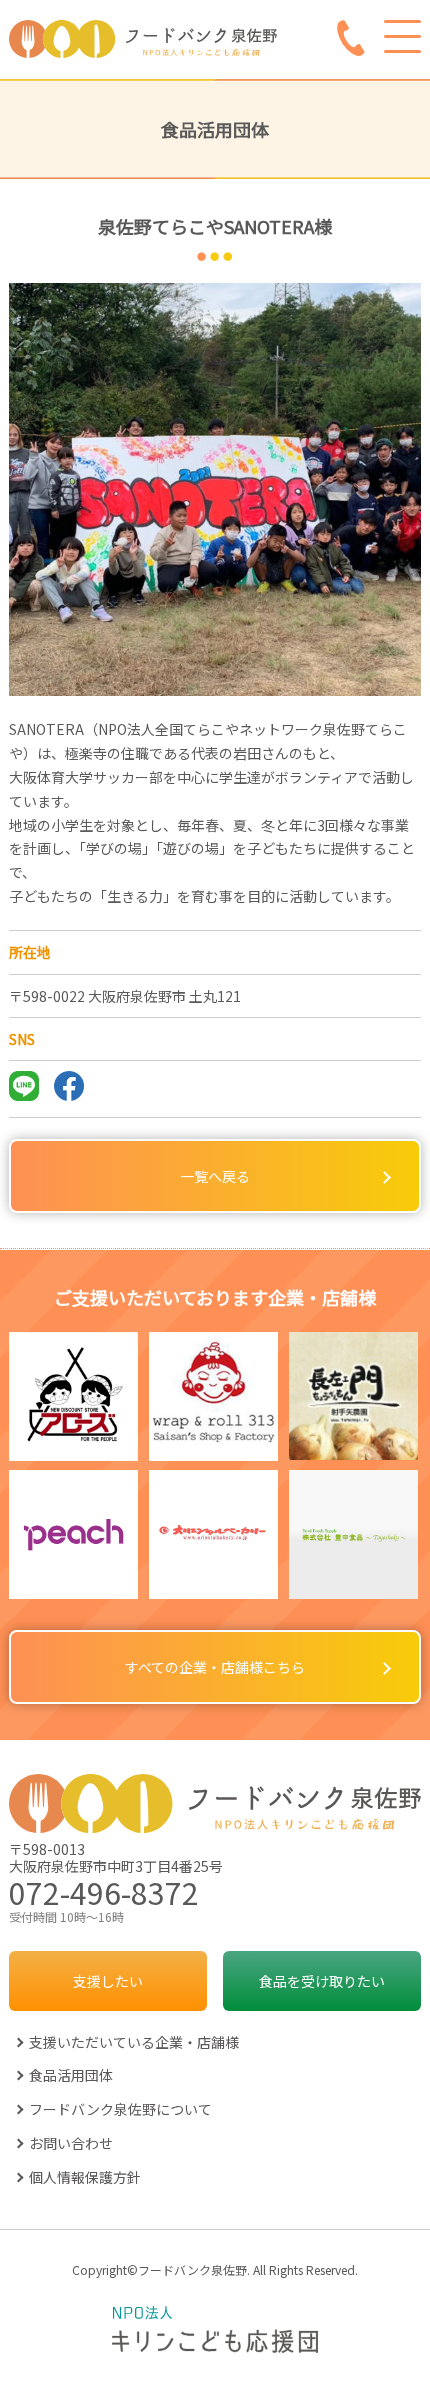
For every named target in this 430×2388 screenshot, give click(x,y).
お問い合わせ (71, 2143)
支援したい (108, 1981)
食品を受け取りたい (322, 1981)
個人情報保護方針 (85, 2177)
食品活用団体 (71, 2075)
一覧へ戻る (215, 1176)
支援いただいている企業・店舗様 (134, 2042)
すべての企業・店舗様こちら (215, 1667)
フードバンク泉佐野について (120, 2109)
